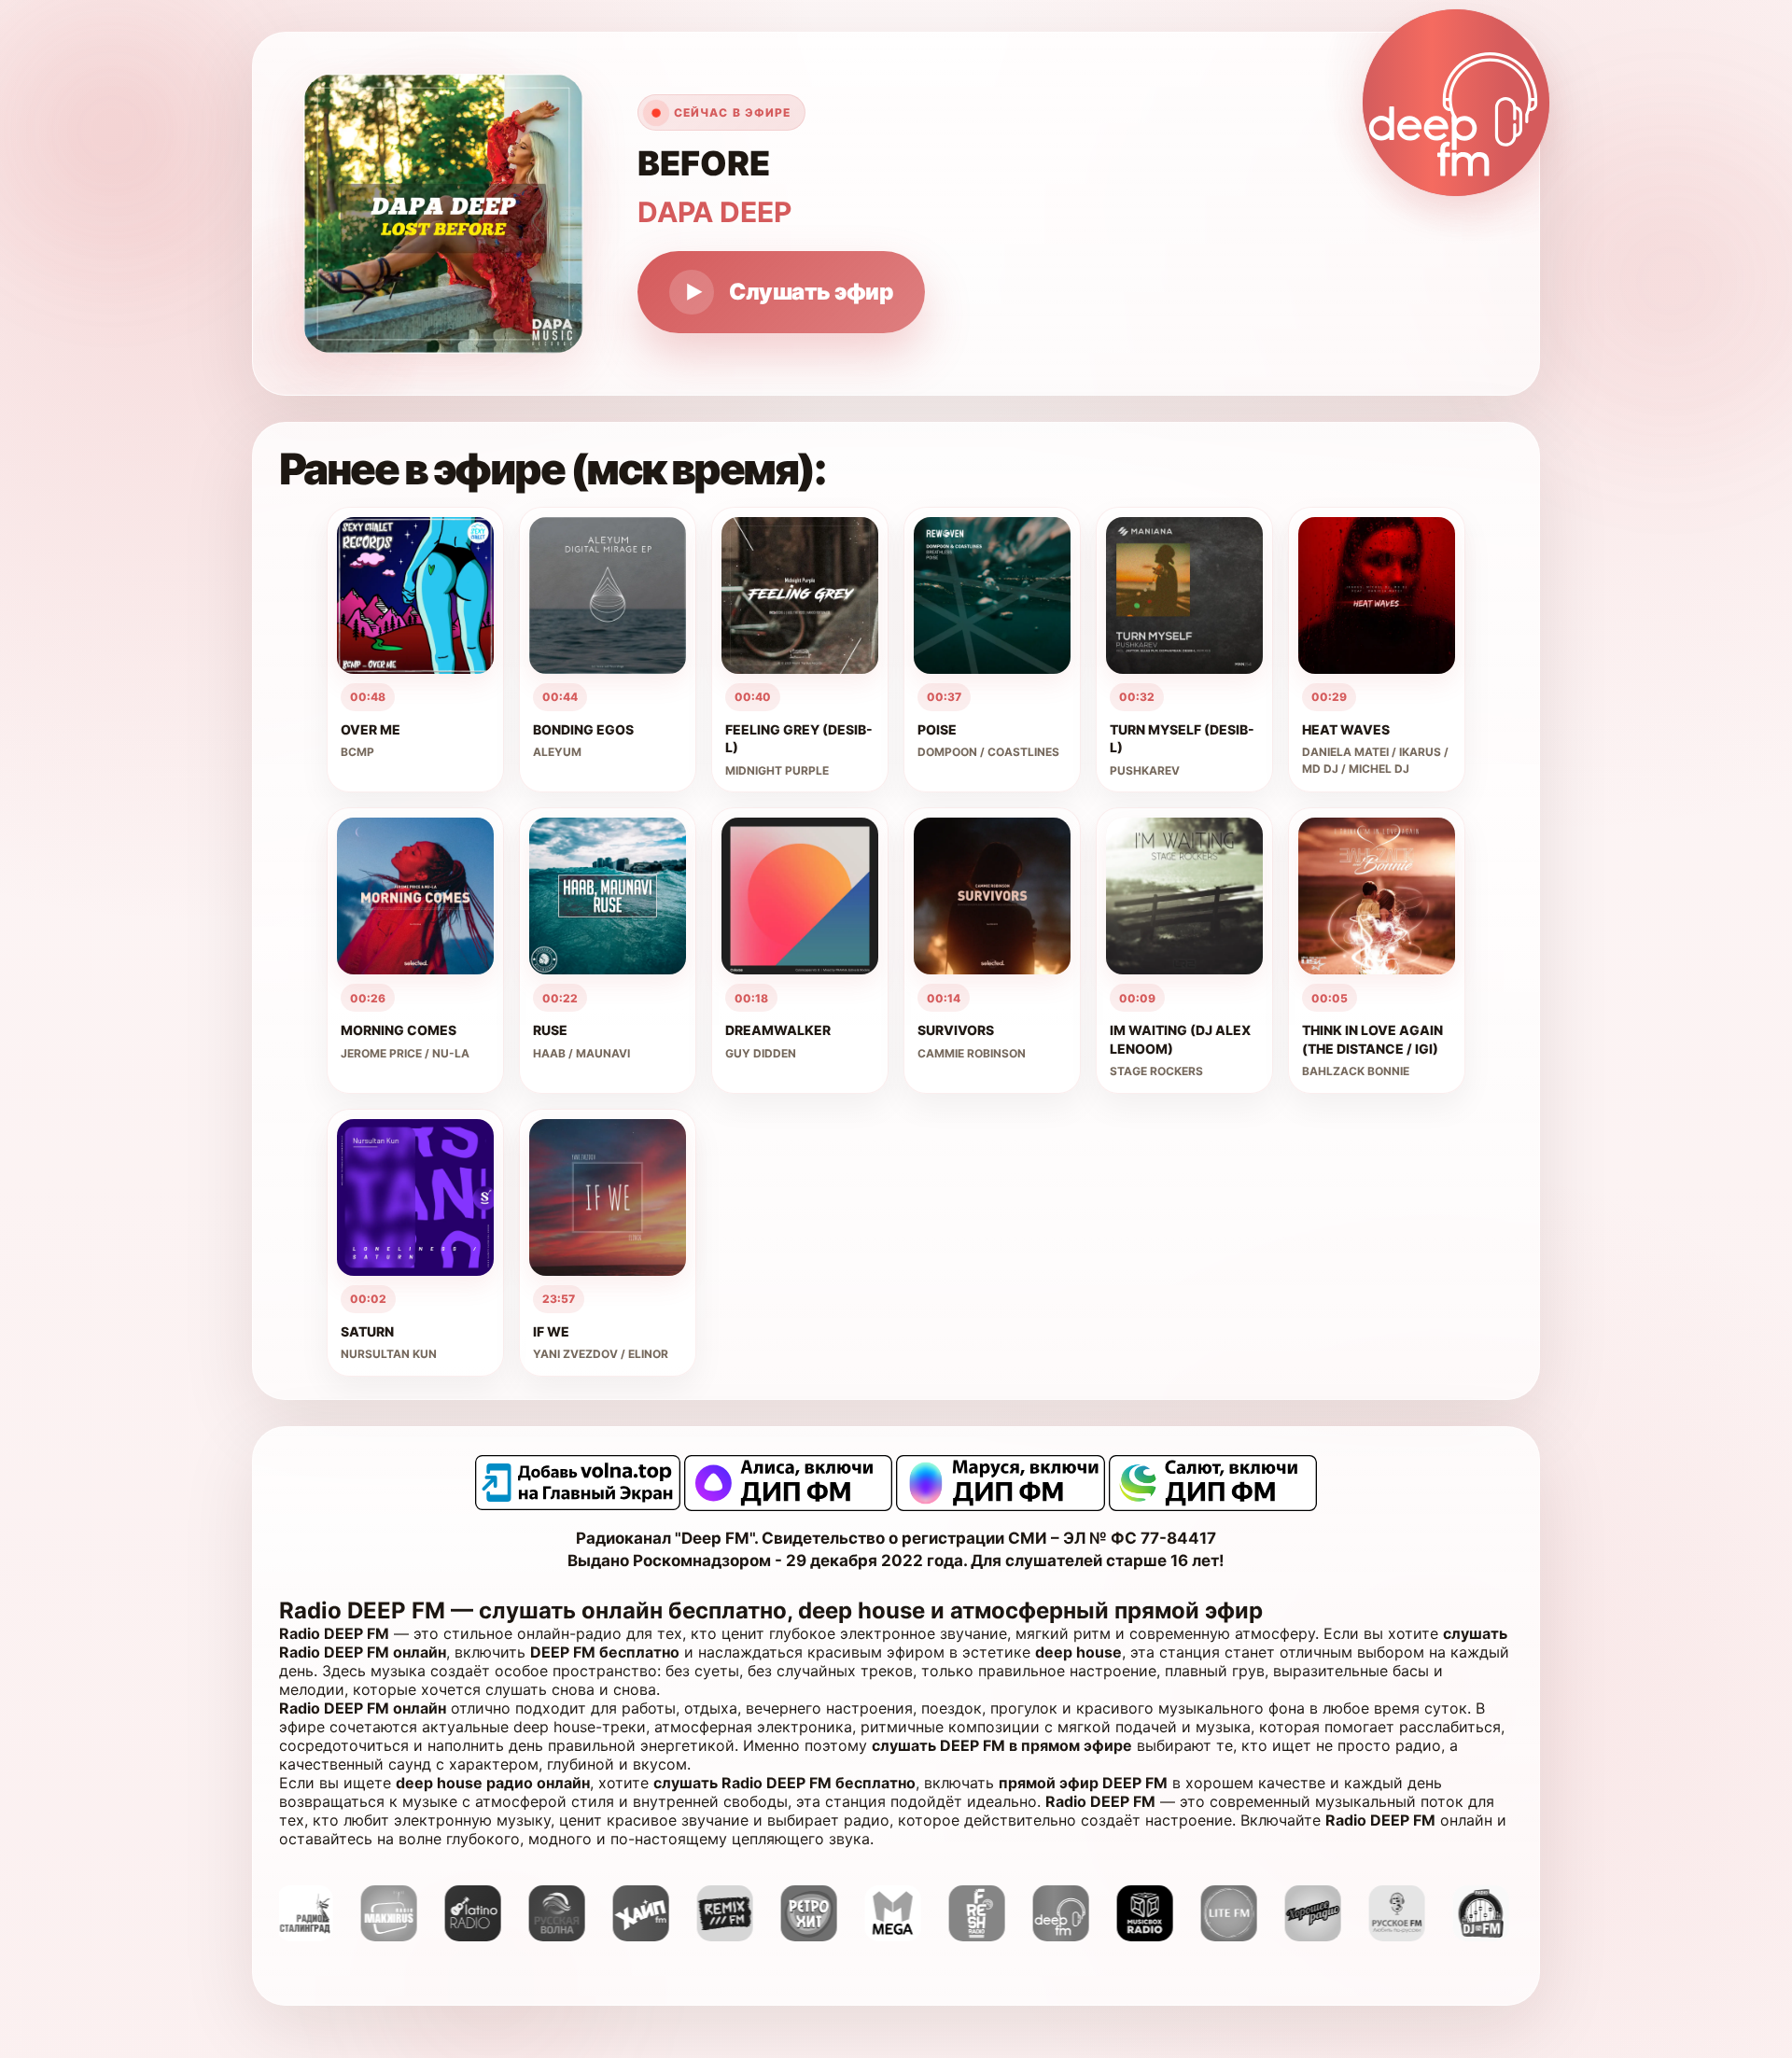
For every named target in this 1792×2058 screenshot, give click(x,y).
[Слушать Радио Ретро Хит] (737, 1936)
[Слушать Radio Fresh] (905, 1936)
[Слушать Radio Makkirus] (317, 1936)
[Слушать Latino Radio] (401, 1936)
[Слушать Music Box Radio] (1073, 1936)
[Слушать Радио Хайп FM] (569, 1936)
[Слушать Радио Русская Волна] (485, 1936)
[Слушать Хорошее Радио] (1241, 1936)
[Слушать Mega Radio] (821, 1936)
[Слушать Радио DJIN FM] (1409, 1936)
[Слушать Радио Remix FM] (653, 1936)
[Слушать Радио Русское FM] (1325, 1936)
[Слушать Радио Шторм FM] (1493, 1936)
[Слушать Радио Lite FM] (1157, 1936)
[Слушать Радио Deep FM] (989, 1936)
